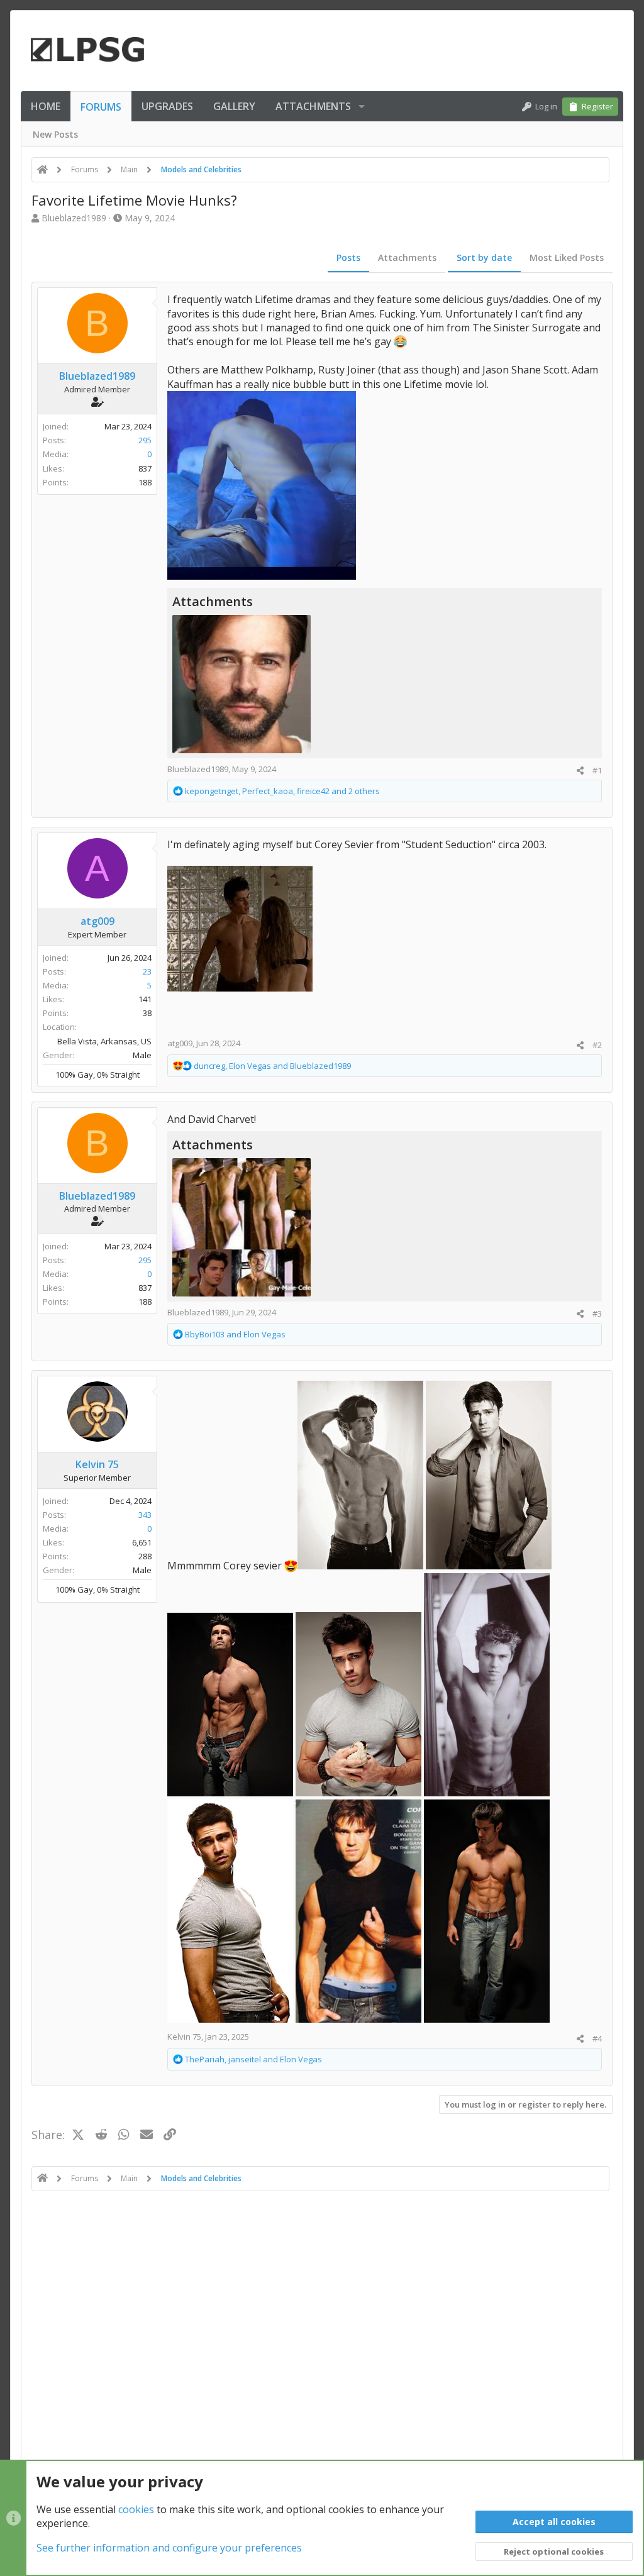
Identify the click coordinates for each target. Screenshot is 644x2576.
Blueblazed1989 (74, 218)
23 (147, 971)
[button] (362, 106)
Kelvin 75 (184, 2037)
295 (145, 440)
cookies (136, 2509)
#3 (597, 1313)
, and (272, 1066)
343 (145, 1515)
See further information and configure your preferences (169, 2548)
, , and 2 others (282, 791)
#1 (597, 770)
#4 (597, 2038)
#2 (597, 1045)
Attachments (407, 257)
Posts (348, 257)
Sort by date (484, 257)
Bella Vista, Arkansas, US (104, 1041)
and (235, 1334)
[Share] (580, 771)
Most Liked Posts (567, 257)
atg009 (180, 1043)
